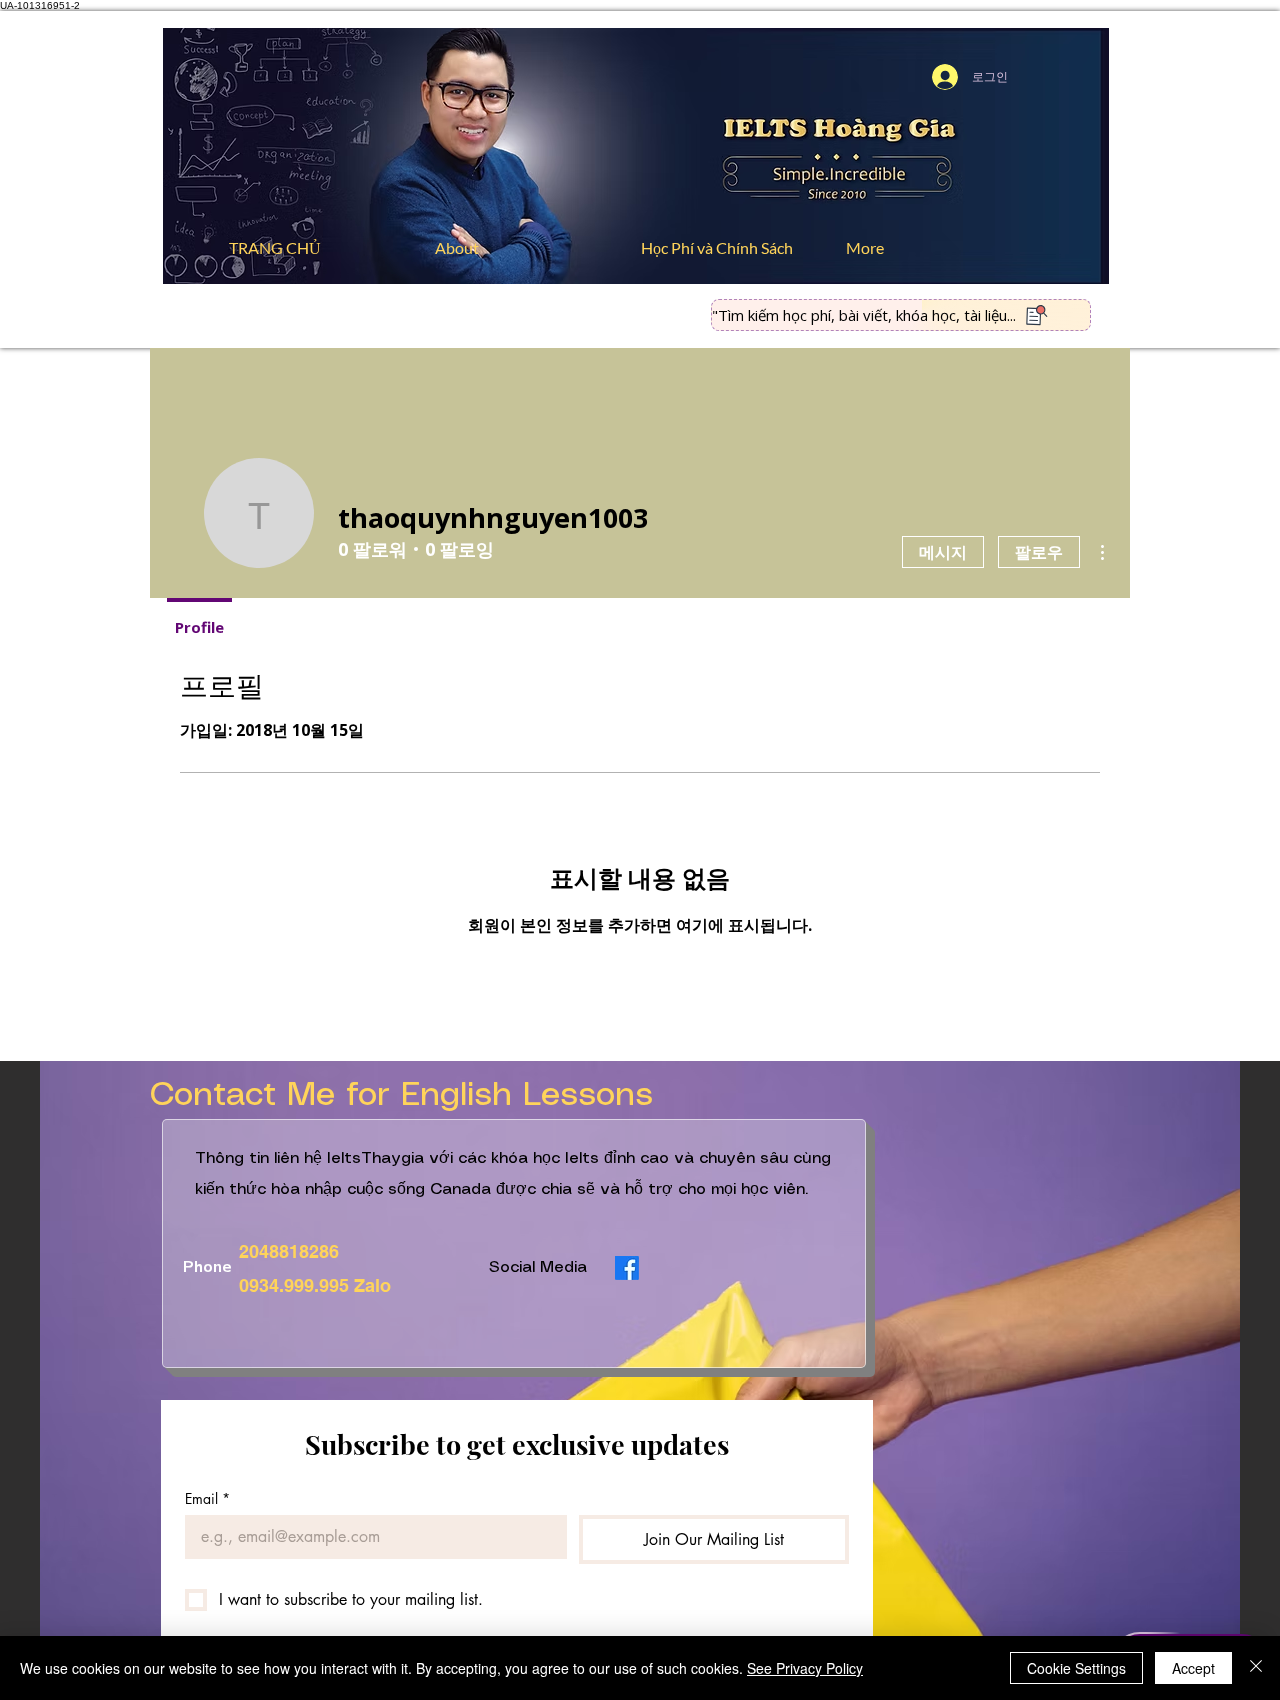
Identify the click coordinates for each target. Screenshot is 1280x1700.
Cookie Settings (1076, 1668)
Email (207, 1498)
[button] (728, 248)
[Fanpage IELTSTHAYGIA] (627, 1268)
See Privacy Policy (805, 1668)
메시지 (943, 552)
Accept (1193, 1668)
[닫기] (1256, 1668)
